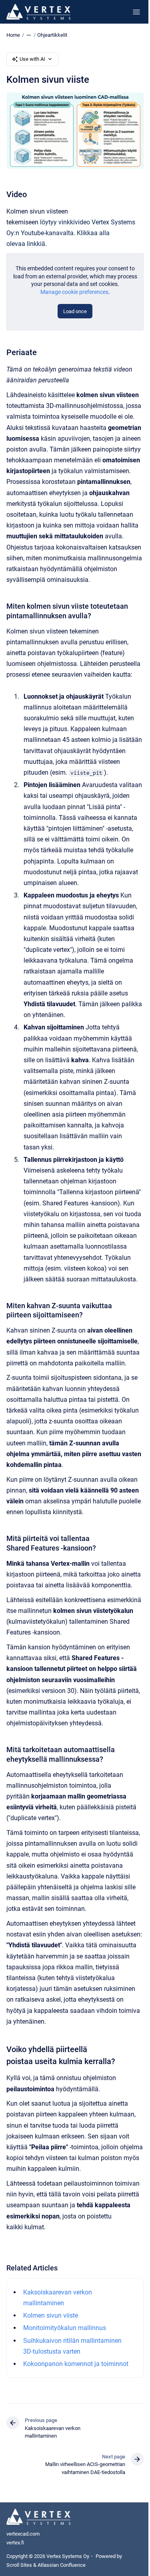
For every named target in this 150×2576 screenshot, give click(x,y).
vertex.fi (15, 2543)
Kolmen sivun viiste (51, 2315)
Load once (75, 311)
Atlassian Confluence (62, 2565)
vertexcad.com (23, 2534)
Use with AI (32, 59)
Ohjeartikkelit (52, 35)
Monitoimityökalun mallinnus (65, 2328)
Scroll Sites (19, 2565)
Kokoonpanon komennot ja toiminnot (76, 2364)
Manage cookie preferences (74, 292)
